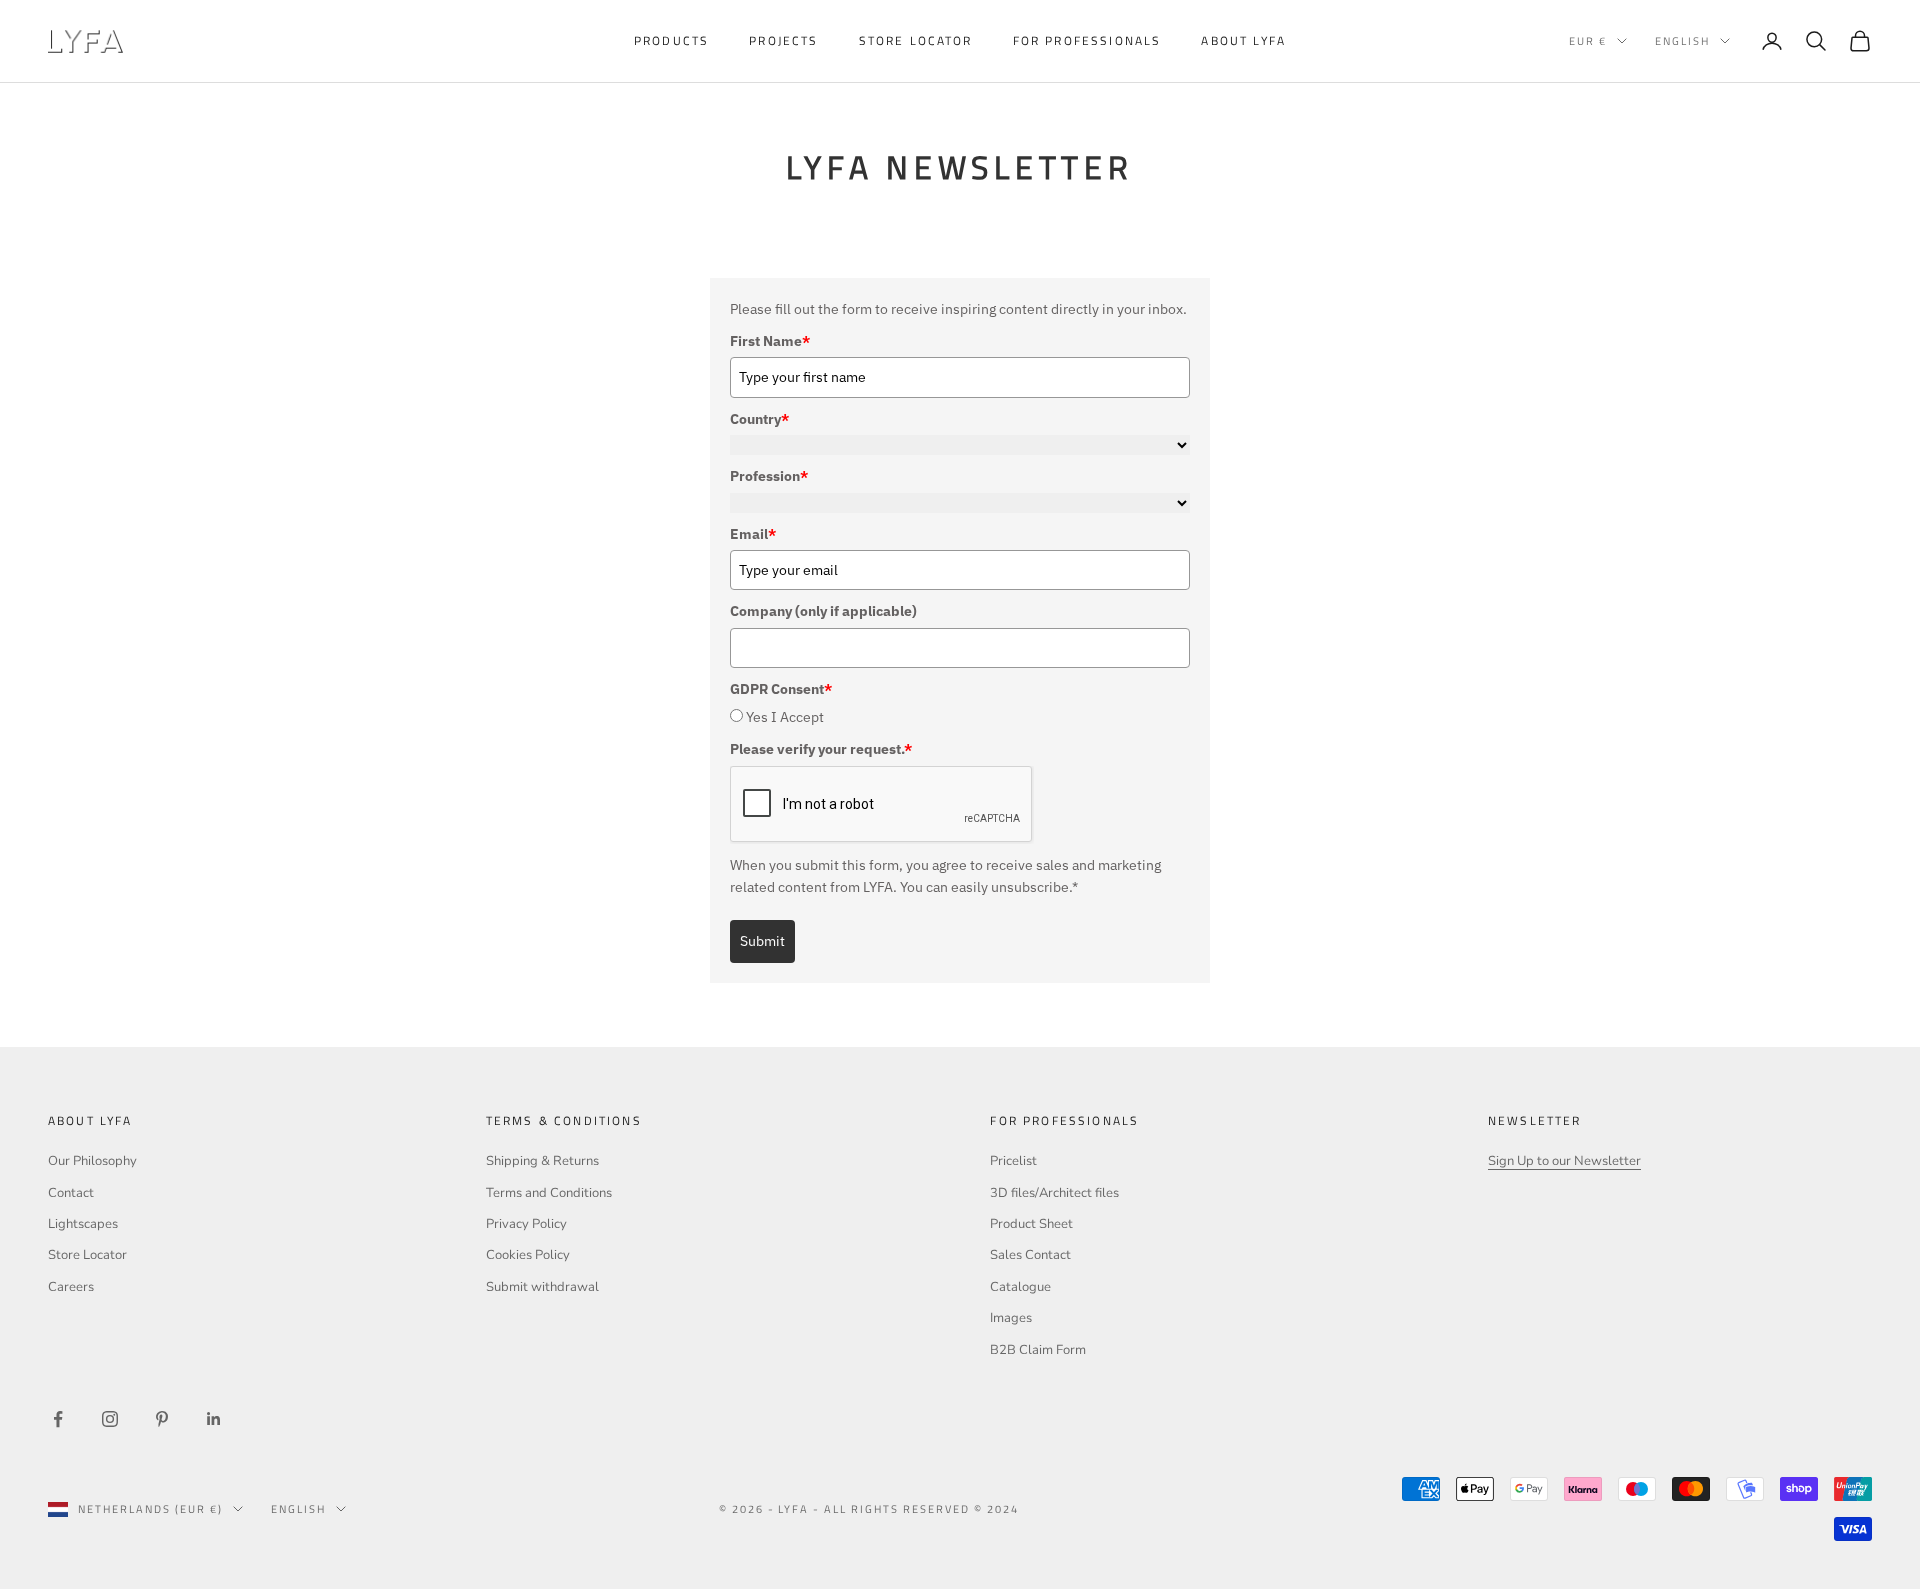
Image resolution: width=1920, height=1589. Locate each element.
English (1682, 41)
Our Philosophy (92, 1161)
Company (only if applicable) (823, 611)
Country (759, 419)
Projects (783, 40)
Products (671, 40)
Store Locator (87, 1255)
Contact (71, 1193)
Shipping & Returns (542, 1161)
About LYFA (1243, 40)
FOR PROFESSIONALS (1087, 40)
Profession (769, 476)
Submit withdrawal (542, 1287)
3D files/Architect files (1054, 1193)
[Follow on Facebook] (58, 1419)
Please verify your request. (821, 749)
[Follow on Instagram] (110, 1419)
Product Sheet (1031, 1224)
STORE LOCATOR (916, 40)
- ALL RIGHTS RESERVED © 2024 (915, 1509)
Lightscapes (83, 1224)
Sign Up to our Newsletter (1564, 1161)
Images (1011, 1318)
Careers (71, 1287)
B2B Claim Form (1038, 1350)
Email (753, 534)
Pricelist (1013, 1161)
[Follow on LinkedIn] (214, 1419)
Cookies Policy (528, 1255)
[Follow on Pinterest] (162, 1419)
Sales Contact (1030, 1255)
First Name (770, 341)
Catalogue (1020, 1287)
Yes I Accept (785, 717)
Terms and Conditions (549, 1193)
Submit (762, 941)
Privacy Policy (526, 1224)
